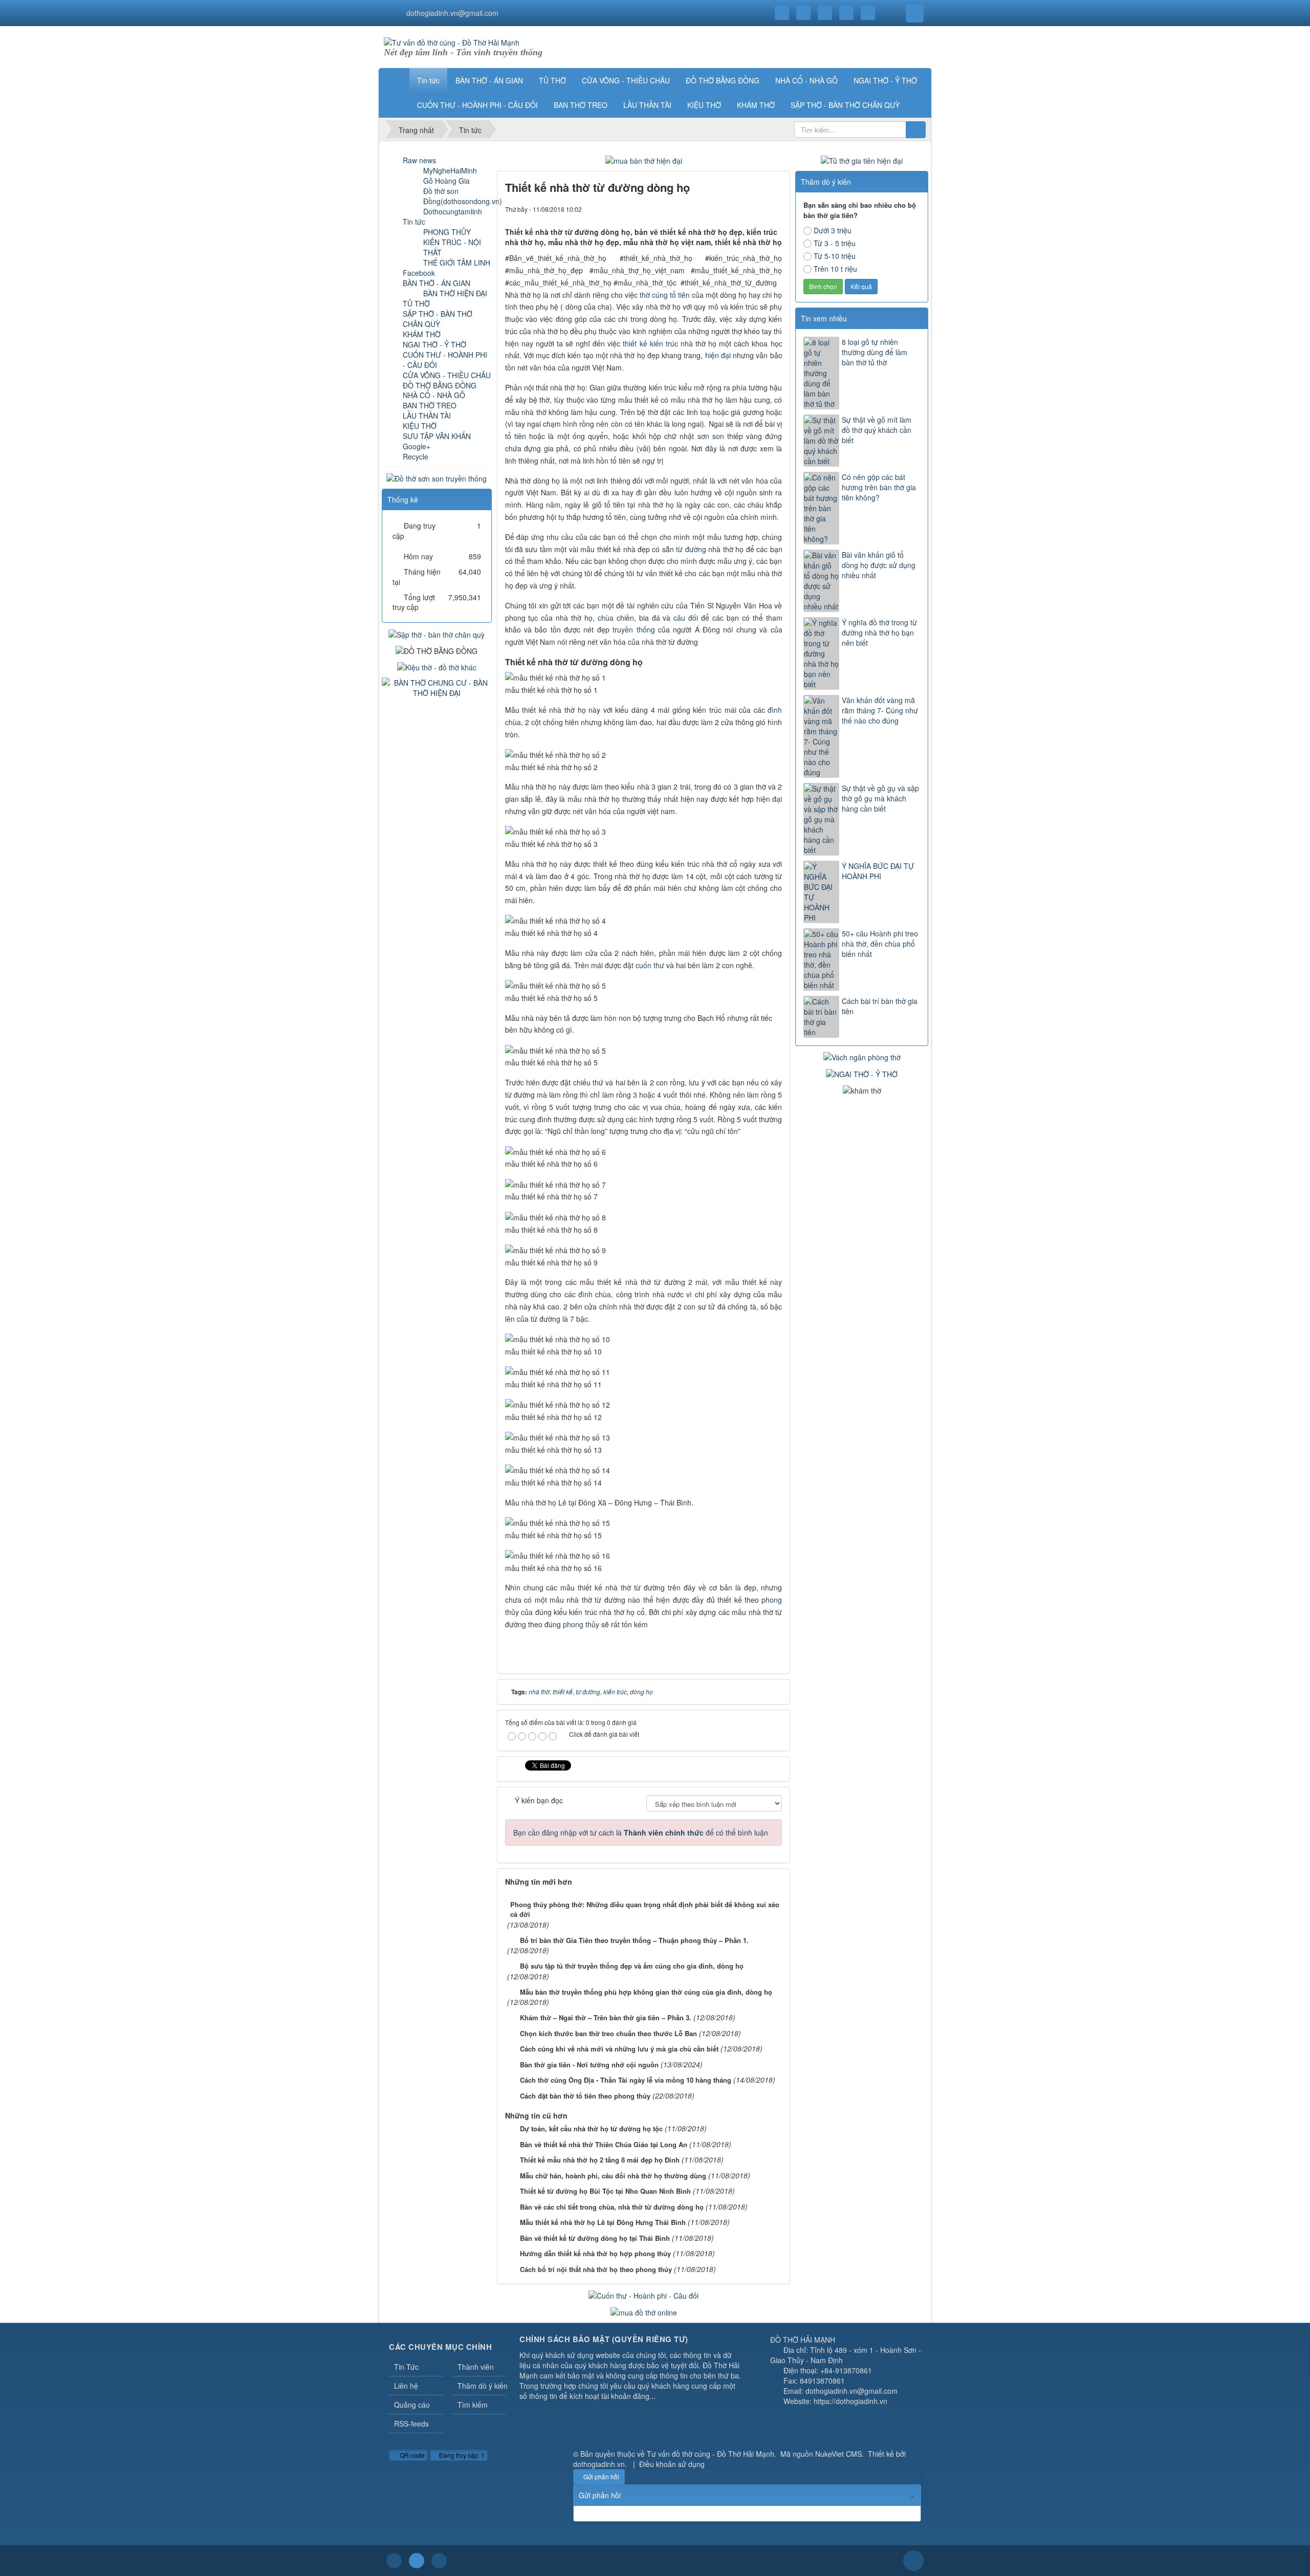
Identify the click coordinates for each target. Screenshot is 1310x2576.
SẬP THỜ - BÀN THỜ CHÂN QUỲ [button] (845, 105)
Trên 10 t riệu (835, 269)
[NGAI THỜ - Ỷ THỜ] (862, 1073)
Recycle (416, 456)
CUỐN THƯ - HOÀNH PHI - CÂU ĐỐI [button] (477, 105)
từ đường (691, 549)
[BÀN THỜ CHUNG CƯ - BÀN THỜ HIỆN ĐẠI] (437, 687)
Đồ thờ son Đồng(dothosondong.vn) (463, 196)
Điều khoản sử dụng (672, 2464)
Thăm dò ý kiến (482, 2386)
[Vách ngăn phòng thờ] (862, 1056)
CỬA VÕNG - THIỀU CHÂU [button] (626, 80)
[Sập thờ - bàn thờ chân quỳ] (436, 633)
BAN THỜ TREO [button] (581, 105)
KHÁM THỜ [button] (756, 105)
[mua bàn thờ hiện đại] (644, 160)
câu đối (686, 618)
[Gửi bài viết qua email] (739, 209)
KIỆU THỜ (420, 426)
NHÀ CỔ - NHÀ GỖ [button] (806, 80)
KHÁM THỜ (422, 334)
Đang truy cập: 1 (461, 2455)
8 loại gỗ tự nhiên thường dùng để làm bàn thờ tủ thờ (875, 352)
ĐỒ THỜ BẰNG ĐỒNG (440, 385)
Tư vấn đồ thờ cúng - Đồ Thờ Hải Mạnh (711, 2454)
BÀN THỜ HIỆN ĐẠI (455, 293)
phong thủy (581, 1624)
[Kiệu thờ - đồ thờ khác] (437, 666)
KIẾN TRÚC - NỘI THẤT (452, 247)
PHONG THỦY (447, 232)
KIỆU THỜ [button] (704, 105)
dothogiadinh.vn (599, 2464)
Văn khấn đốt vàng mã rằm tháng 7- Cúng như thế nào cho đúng (880, 710)
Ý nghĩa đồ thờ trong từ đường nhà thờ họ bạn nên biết (879, 632)
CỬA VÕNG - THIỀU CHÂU (447, 375)
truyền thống (634, 629)
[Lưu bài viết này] (774, 209)
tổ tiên (680, 295)
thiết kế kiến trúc (650, 343)
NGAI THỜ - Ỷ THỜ (434, 344)
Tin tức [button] (428, 80)
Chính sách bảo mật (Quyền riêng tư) (604, 2339)
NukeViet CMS (838, 2454)
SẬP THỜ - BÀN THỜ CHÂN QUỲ (438, 319)
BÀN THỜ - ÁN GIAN (436, 283)
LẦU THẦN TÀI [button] (647, 105)
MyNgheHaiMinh (450, 170)
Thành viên (476, 2367)
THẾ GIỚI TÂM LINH (457, 263)
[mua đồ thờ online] (644, 2311)
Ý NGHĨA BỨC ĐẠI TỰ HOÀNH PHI (878, 871)
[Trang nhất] (396, 80)
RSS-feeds (411, 2424)
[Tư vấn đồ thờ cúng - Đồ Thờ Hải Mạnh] (452, 41)
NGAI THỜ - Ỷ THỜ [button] (885, 80)
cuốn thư (650, 965)
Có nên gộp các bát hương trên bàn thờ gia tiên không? (879, 487)
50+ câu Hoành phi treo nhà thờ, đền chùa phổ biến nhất (880, 944)
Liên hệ (406, 2386)
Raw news (419, 160)
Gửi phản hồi (601, 2476)
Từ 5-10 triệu (835, 256)
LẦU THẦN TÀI (427, 416)
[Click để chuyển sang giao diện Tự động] (394, 2561)
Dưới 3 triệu (833, 230)
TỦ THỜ (416, 303)
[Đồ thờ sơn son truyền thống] (436, 477)
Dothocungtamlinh (453, 211)
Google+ (417, 446)
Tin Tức (406, 2367)
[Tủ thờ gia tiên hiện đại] (862, 160)
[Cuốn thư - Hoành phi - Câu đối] (643, 2295)
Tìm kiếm (473, 2405)
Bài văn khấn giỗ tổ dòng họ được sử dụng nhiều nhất (879, 565)
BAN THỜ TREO (430, 405)
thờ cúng (654, 295)
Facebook (419, 273)
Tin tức (414, 222)
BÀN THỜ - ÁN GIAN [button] (489, 80)
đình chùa (595, 1294)
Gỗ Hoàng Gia (446, 181)
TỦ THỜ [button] (552, 80)
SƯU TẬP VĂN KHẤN (437, 436)
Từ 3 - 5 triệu (835, 243)
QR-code (411, 2455)
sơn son (711, 436)
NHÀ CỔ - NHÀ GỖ (434, 395)
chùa (606, 618)
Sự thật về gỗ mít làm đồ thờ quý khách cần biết (877, 430)
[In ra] (757, 209)
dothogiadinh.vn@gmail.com (452, 13)
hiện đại (718, 355)
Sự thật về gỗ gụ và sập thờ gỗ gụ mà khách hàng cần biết (880, 798)
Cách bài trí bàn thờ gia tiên (880, 1006)
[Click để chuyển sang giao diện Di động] (439, 2561)
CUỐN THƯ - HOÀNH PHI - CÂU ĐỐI (445, 360)
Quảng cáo (412, 2405)
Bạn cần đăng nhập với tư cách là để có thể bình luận (641, 1832)
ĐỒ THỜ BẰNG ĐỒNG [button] (723, 80)
